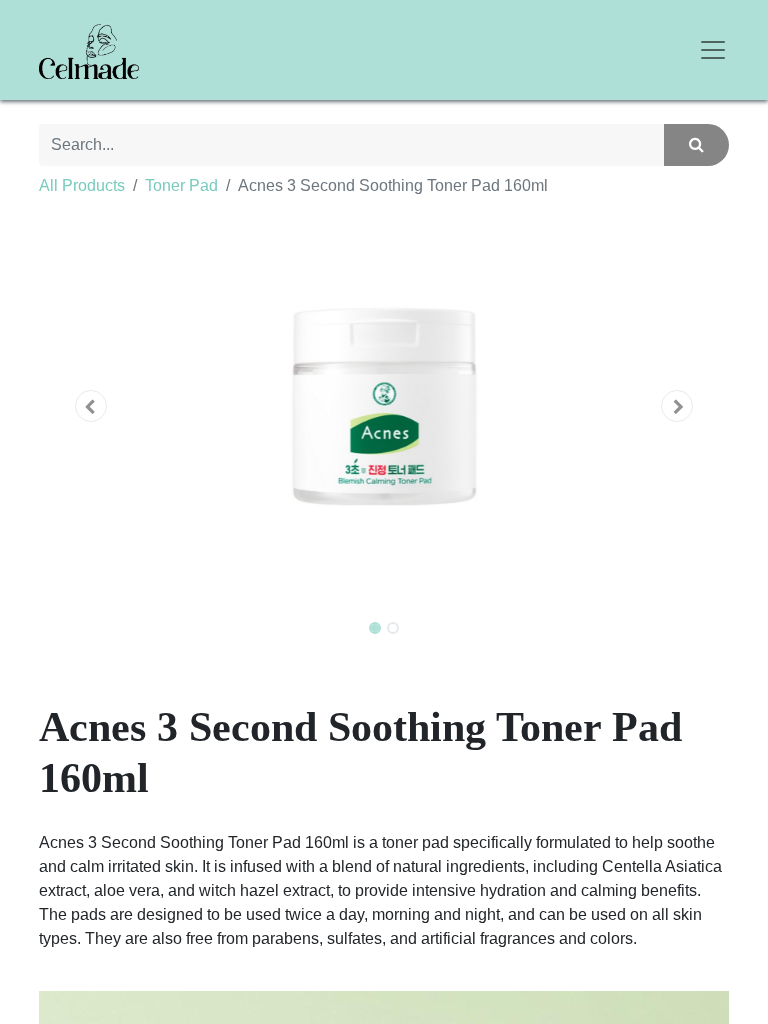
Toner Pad (181, 185)
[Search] (696, 145)
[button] (91, 406)
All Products (82, 185)
